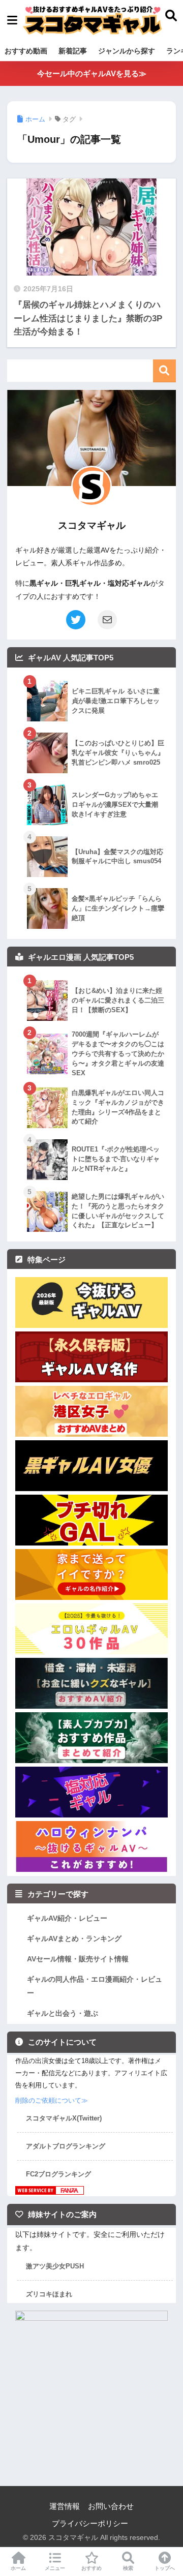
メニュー (55, 2568)
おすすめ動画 (26, 51)
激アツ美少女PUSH (55, 2266)
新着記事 (73, 51)
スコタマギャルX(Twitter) (64, 2118)
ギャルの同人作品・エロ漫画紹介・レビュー (95, 1986)
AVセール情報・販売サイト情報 (78, 1959)
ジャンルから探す (127, 51)
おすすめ (91, 2568)
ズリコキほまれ (49, 2294)
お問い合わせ (111, 2506)
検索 (164, 371)
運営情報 (65, 2506)
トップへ (165, 2568)
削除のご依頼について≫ (52, 2100)
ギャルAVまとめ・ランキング (74, 1938)
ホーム (18, 2568)
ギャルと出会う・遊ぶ (63, 2013)
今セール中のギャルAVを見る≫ (92, 73)
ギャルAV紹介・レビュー (67, 1918)
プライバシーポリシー (90, 2524)
